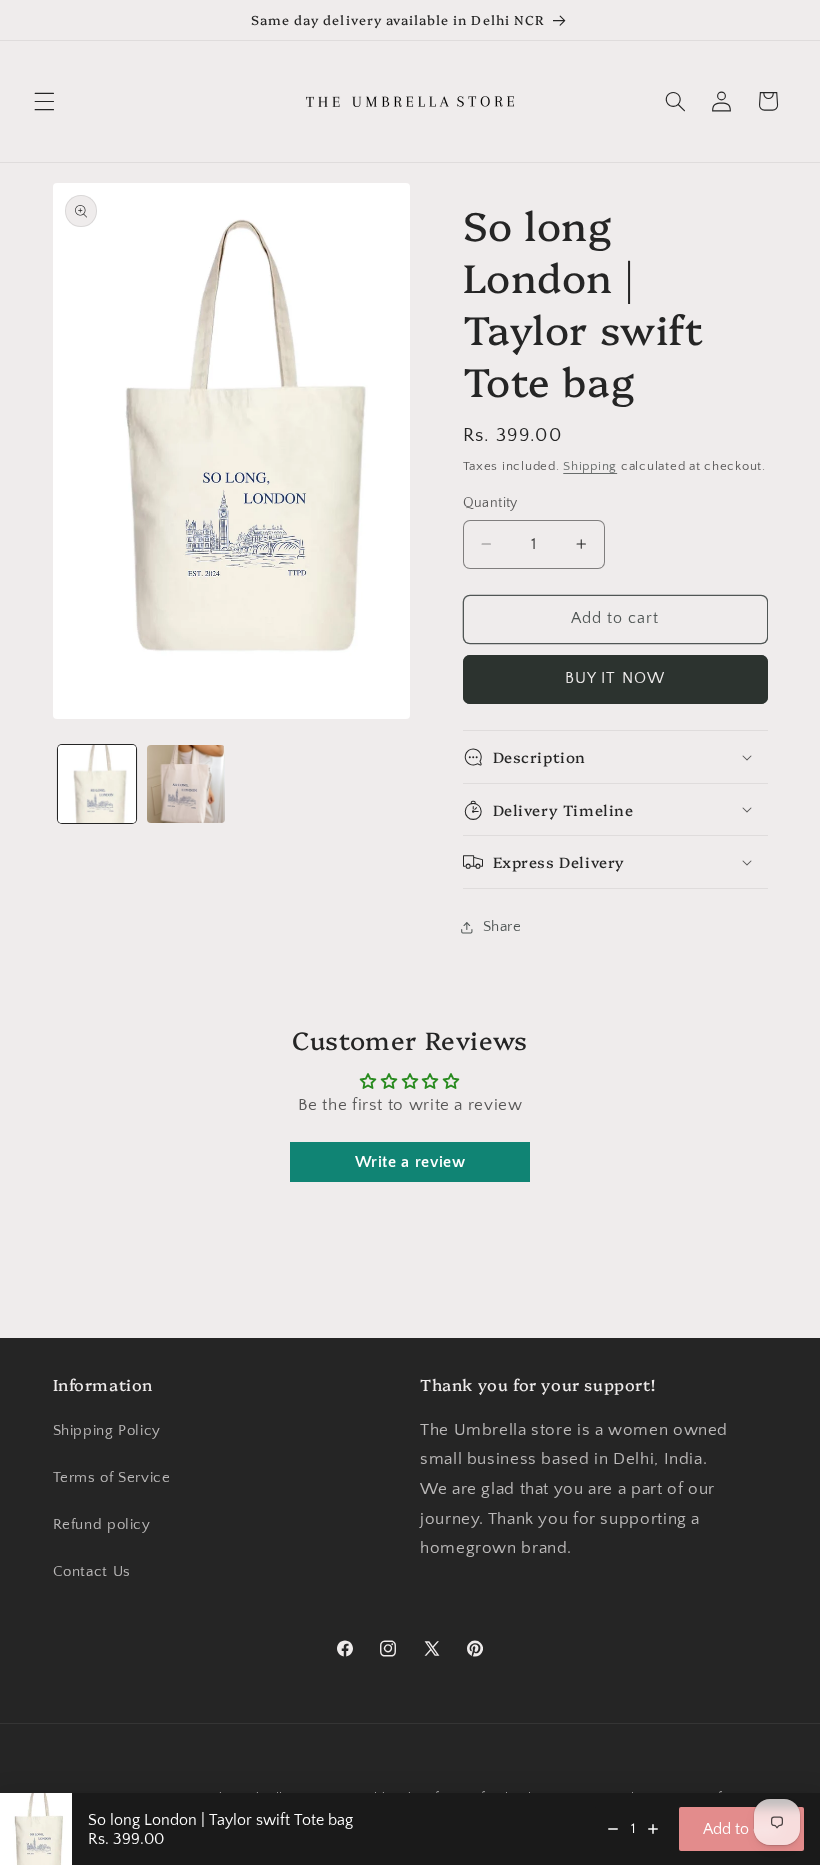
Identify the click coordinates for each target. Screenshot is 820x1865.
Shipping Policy (107, 1431)
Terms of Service (112, 1478)
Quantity (490, 503)
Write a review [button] (410, 1162)
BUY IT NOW (615, 678)
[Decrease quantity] (613, 1829)
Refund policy (102, 1525)
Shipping (590, 466)
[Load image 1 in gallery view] (97, 784)
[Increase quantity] (653, 1829)
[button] (44, 101)
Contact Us (92, 1572)
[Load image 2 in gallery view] (186, 784)
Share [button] (502, 927)
